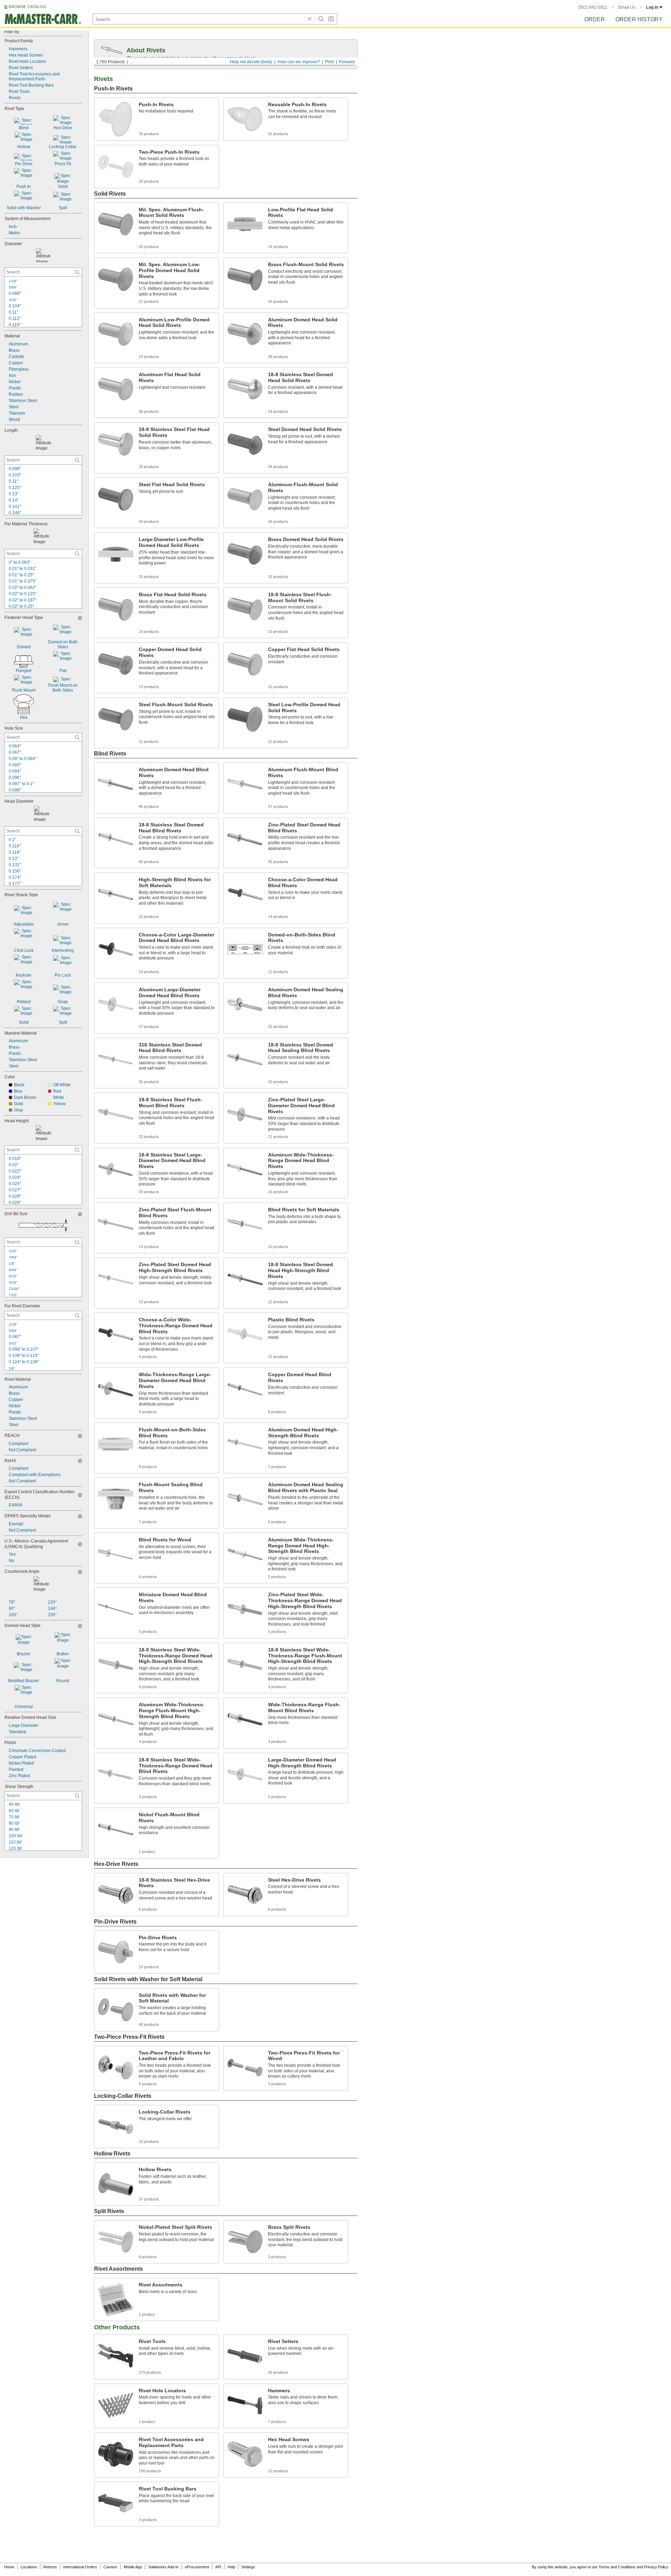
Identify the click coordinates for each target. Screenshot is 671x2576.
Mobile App (133, 2567)
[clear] (310, 19)
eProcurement (197, 2567)
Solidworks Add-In (163, 2567)
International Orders (80, 2567)
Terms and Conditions (617, 2567)
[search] (77, 272)
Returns (50, 2567)
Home (9, 2567)
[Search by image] (331, 19)
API (218, 2567)
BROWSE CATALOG (27, 7)
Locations (29, 2567)
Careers (110, 2567)
